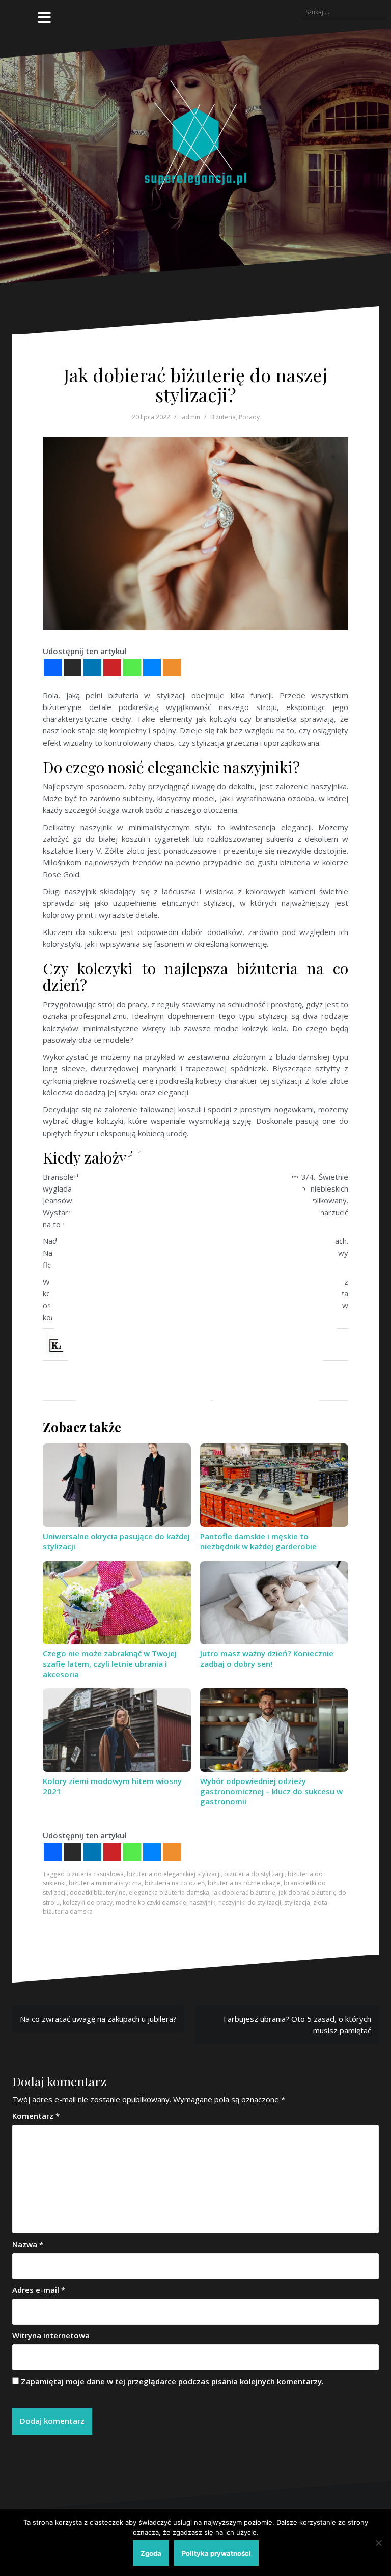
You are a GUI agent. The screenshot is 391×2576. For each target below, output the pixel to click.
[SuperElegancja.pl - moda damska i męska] (195, 155)
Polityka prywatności (216, 2553)
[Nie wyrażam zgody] (378, 2543)
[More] (172, 1852)
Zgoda (151, 2553)
